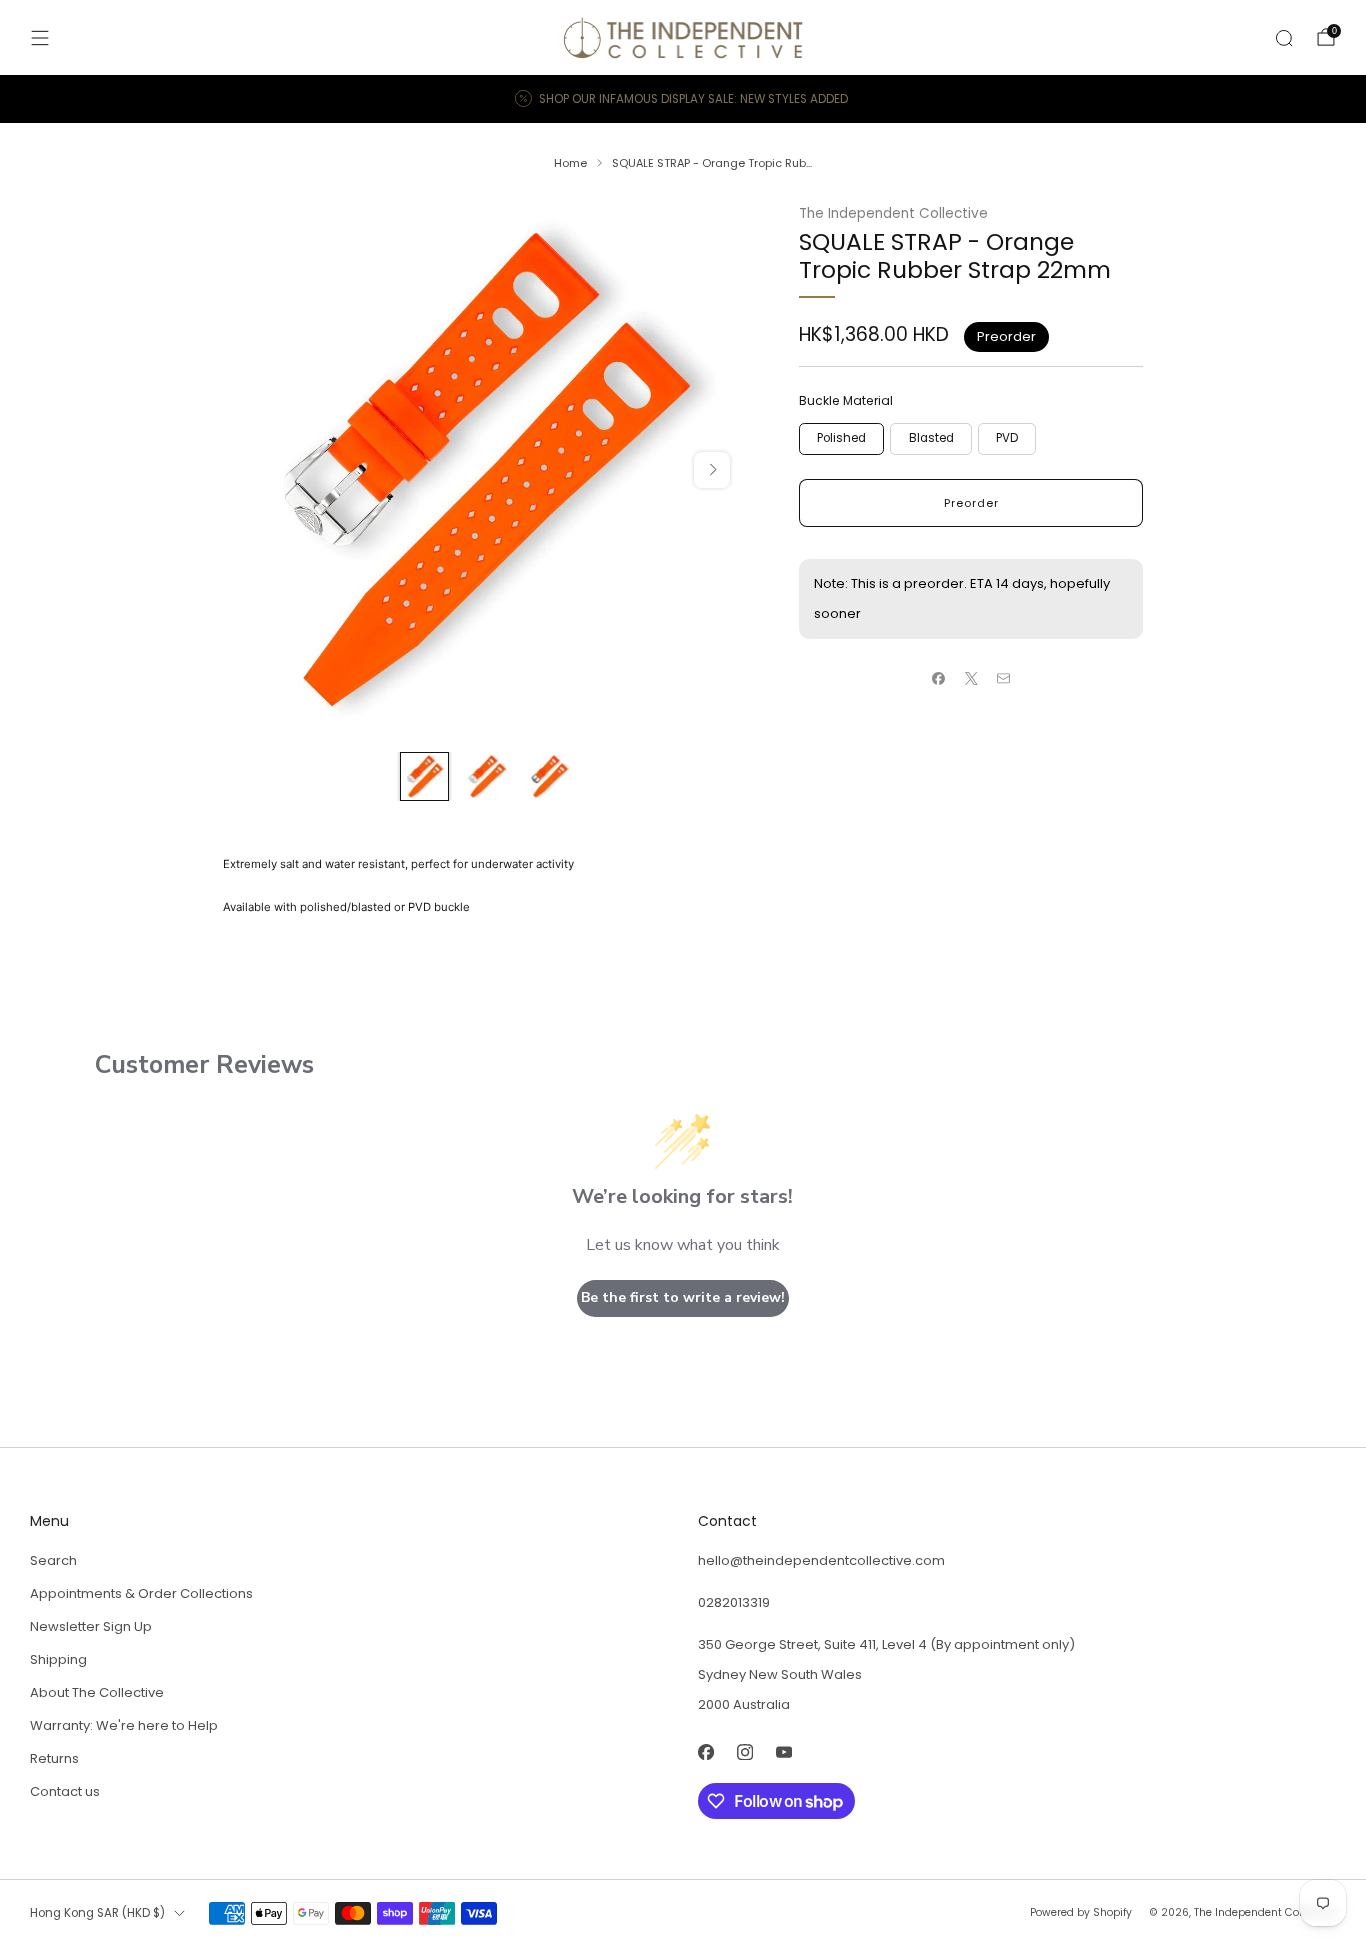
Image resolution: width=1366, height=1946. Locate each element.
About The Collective (97, 1692)
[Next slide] (712, 470)
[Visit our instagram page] (744, 1751)
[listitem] (683, 99)
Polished (841, 438)
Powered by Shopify (1081, 1912)
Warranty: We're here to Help (124, 1725)
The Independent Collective (893, 213)
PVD (1007, 438)
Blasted (931, 438)
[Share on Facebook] (939, 679)
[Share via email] (1004, 679)
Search (53, 1560)
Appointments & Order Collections (141, 1593)
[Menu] (40, 38)
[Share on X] (971, 679)
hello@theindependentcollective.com (821, 1560)
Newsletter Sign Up (91, 1626)
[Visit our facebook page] (705, 1751)
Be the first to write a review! (683, 1297)
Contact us (65, 1791)
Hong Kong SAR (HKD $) (97, 1913)
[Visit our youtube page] (783, 1751)
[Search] (1284, 38)
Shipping (58, 1659)
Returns (54, 1758)
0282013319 (734, 1602)
